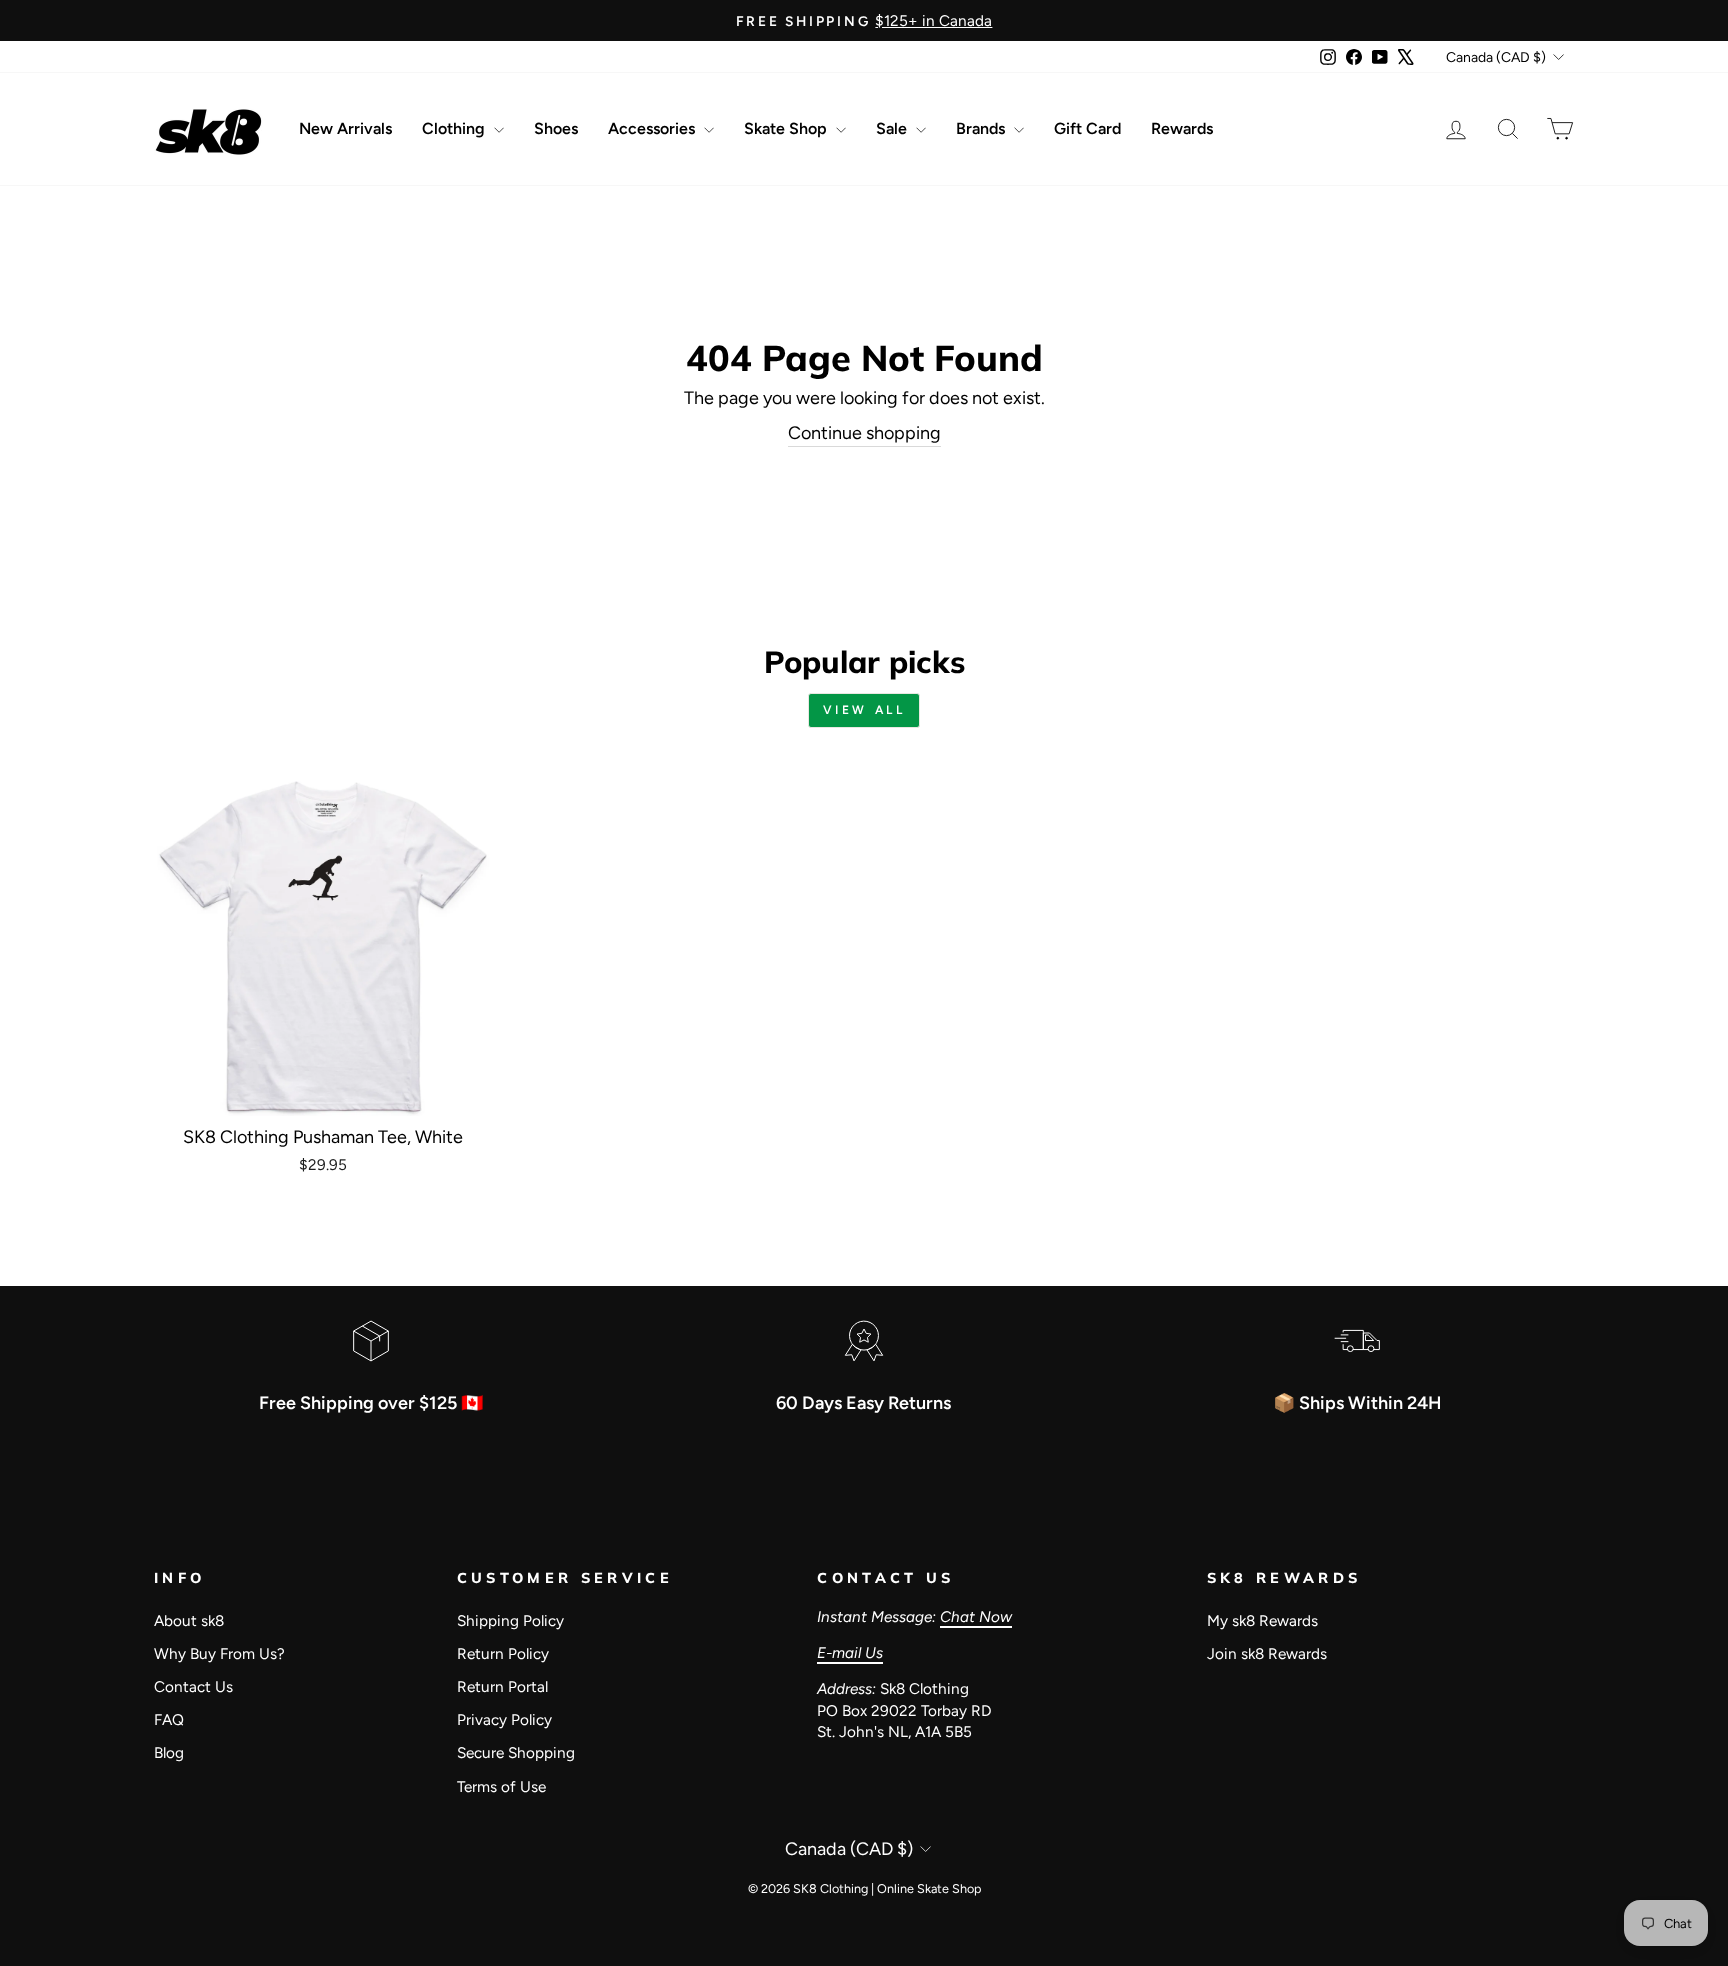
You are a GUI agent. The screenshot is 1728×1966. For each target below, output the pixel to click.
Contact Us (193, 1686)
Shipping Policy (510, 1620)
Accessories (653, 128)
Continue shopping (864, 433)
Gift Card (1087, 128)
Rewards (1182, 128)
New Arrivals (345, 128)
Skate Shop (787, 128)
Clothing (455, 128)
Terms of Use (501, 1786)
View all (864, 710)
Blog (169, 1752)
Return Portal (502, 1686)
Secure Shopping (516, 1752)
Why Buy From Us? (219, 1653)
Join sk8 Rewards (1267, 1653)
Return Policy (503, 1653)
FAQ (169, 1719)
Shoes (556, 128)
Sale (893, 128)
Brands (982, 128)
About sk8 (189, 1620)
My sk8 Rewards (1262, 1620)
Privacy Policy (504, 1719)
